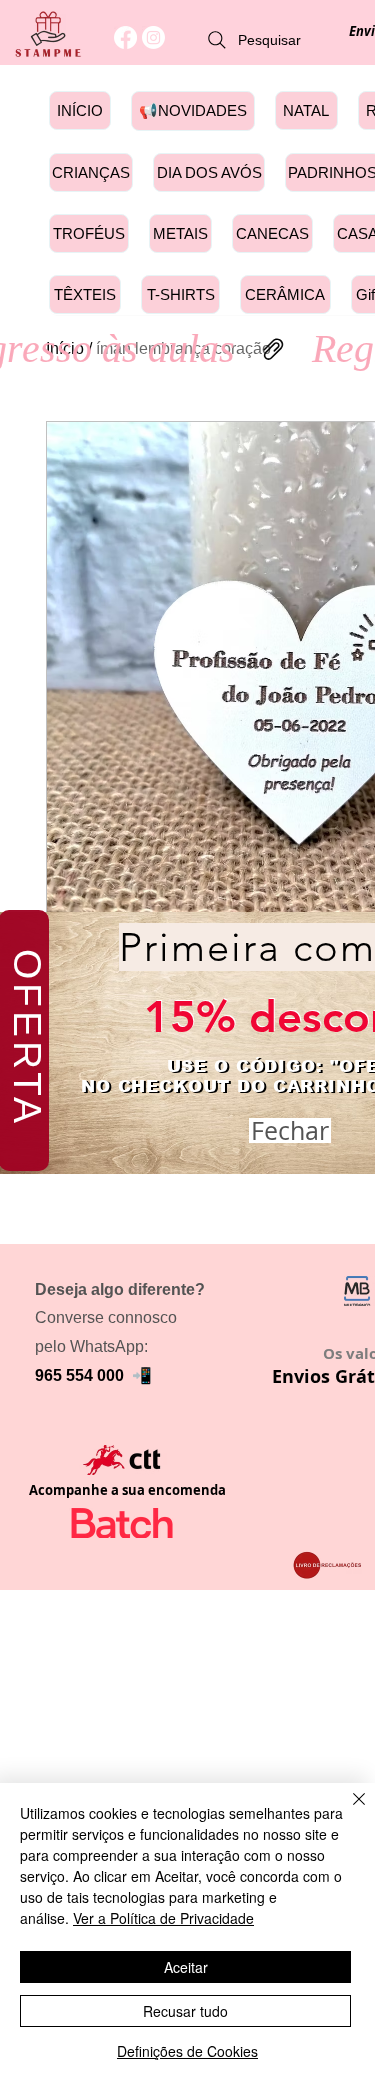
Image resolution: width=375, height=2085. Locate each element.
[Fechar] (347, 1811)
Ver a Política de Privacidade (163, 1918)
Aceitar (186, 1967)
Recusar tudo (185, 2011)
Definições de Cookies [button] (187, 2051)
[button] (290, 1130)
